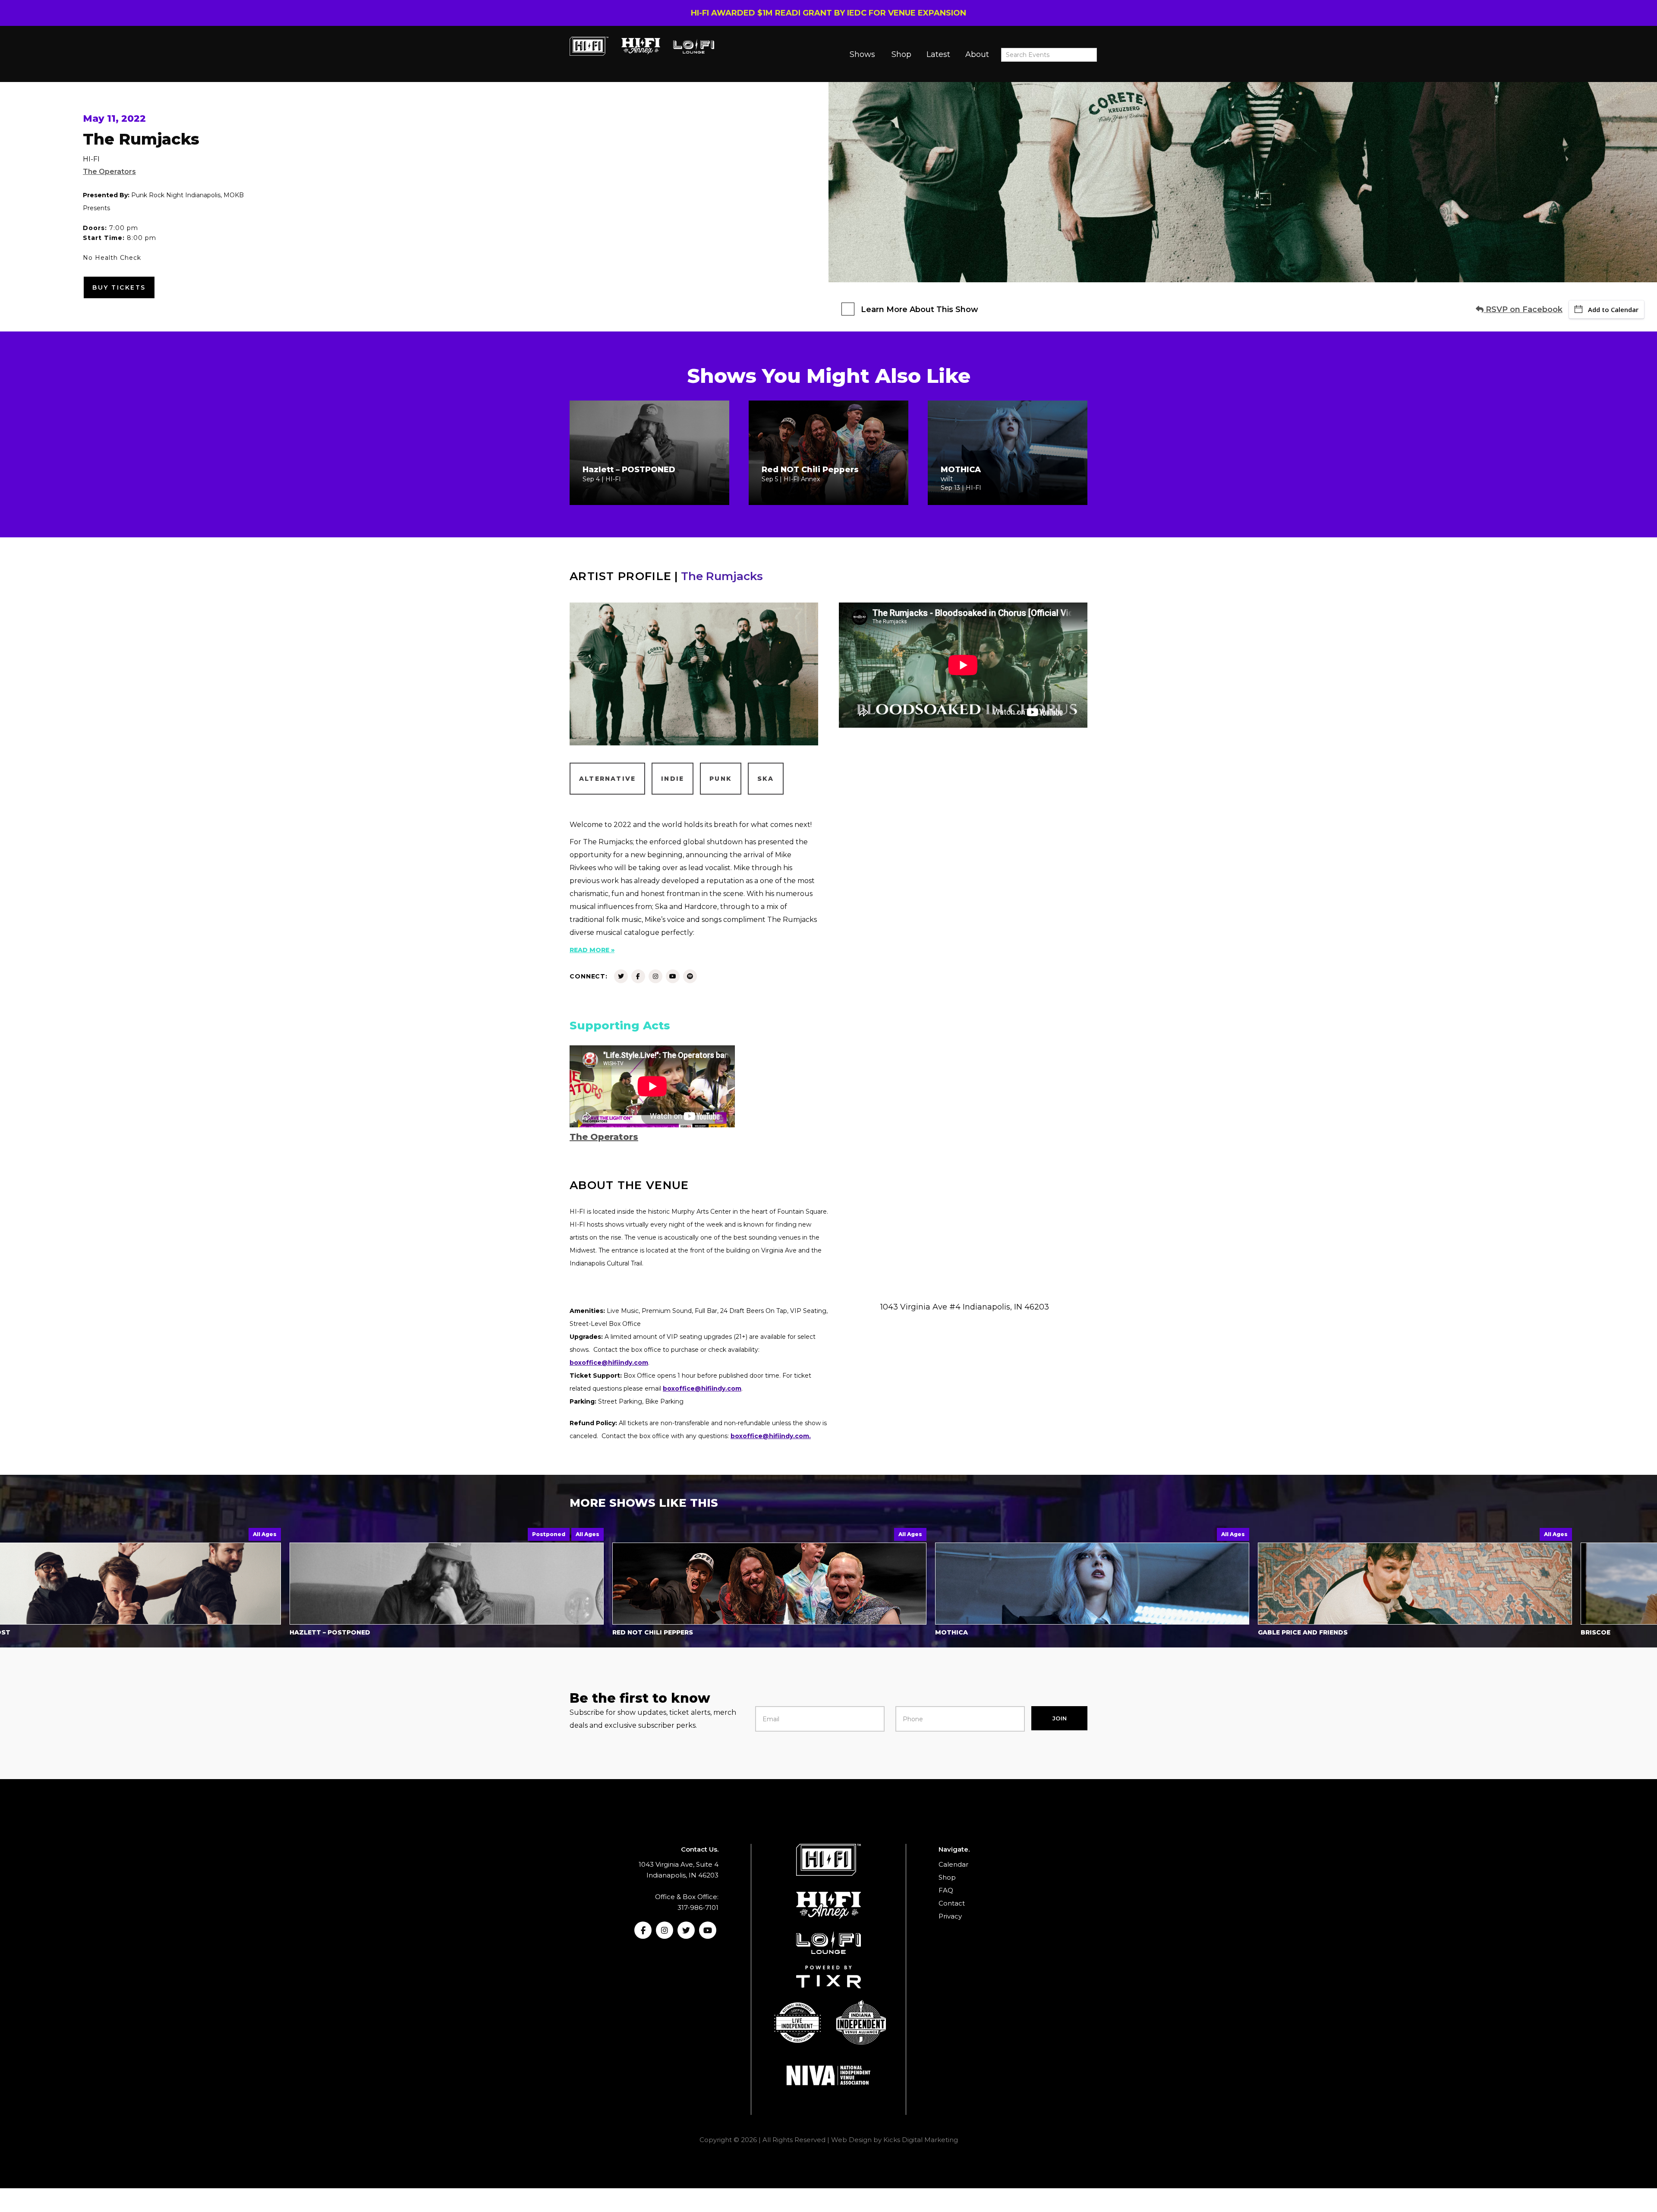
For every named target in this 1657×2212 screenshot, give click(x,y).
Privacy (950, 1916)
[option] (467, 1584)
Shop (901, 54)
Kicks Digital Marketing (921, 2140)
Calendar (953, 1864)
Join (1060, 1718)
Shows (862, 54)
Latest (938, 54)
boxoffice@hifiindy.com (702, 1388)
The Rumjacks (722, 576)
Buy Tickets (119, 287)
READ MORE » (592, 950)
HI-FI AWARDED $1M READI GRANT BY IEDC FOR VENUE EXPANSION (828, 13)
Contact (952, 1903)
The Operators (109, 172)
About (977, 54)
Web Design (851, 2140)
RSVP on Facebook (1523, 309)
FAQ (946, 1890)
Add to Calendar (1613, 309)
